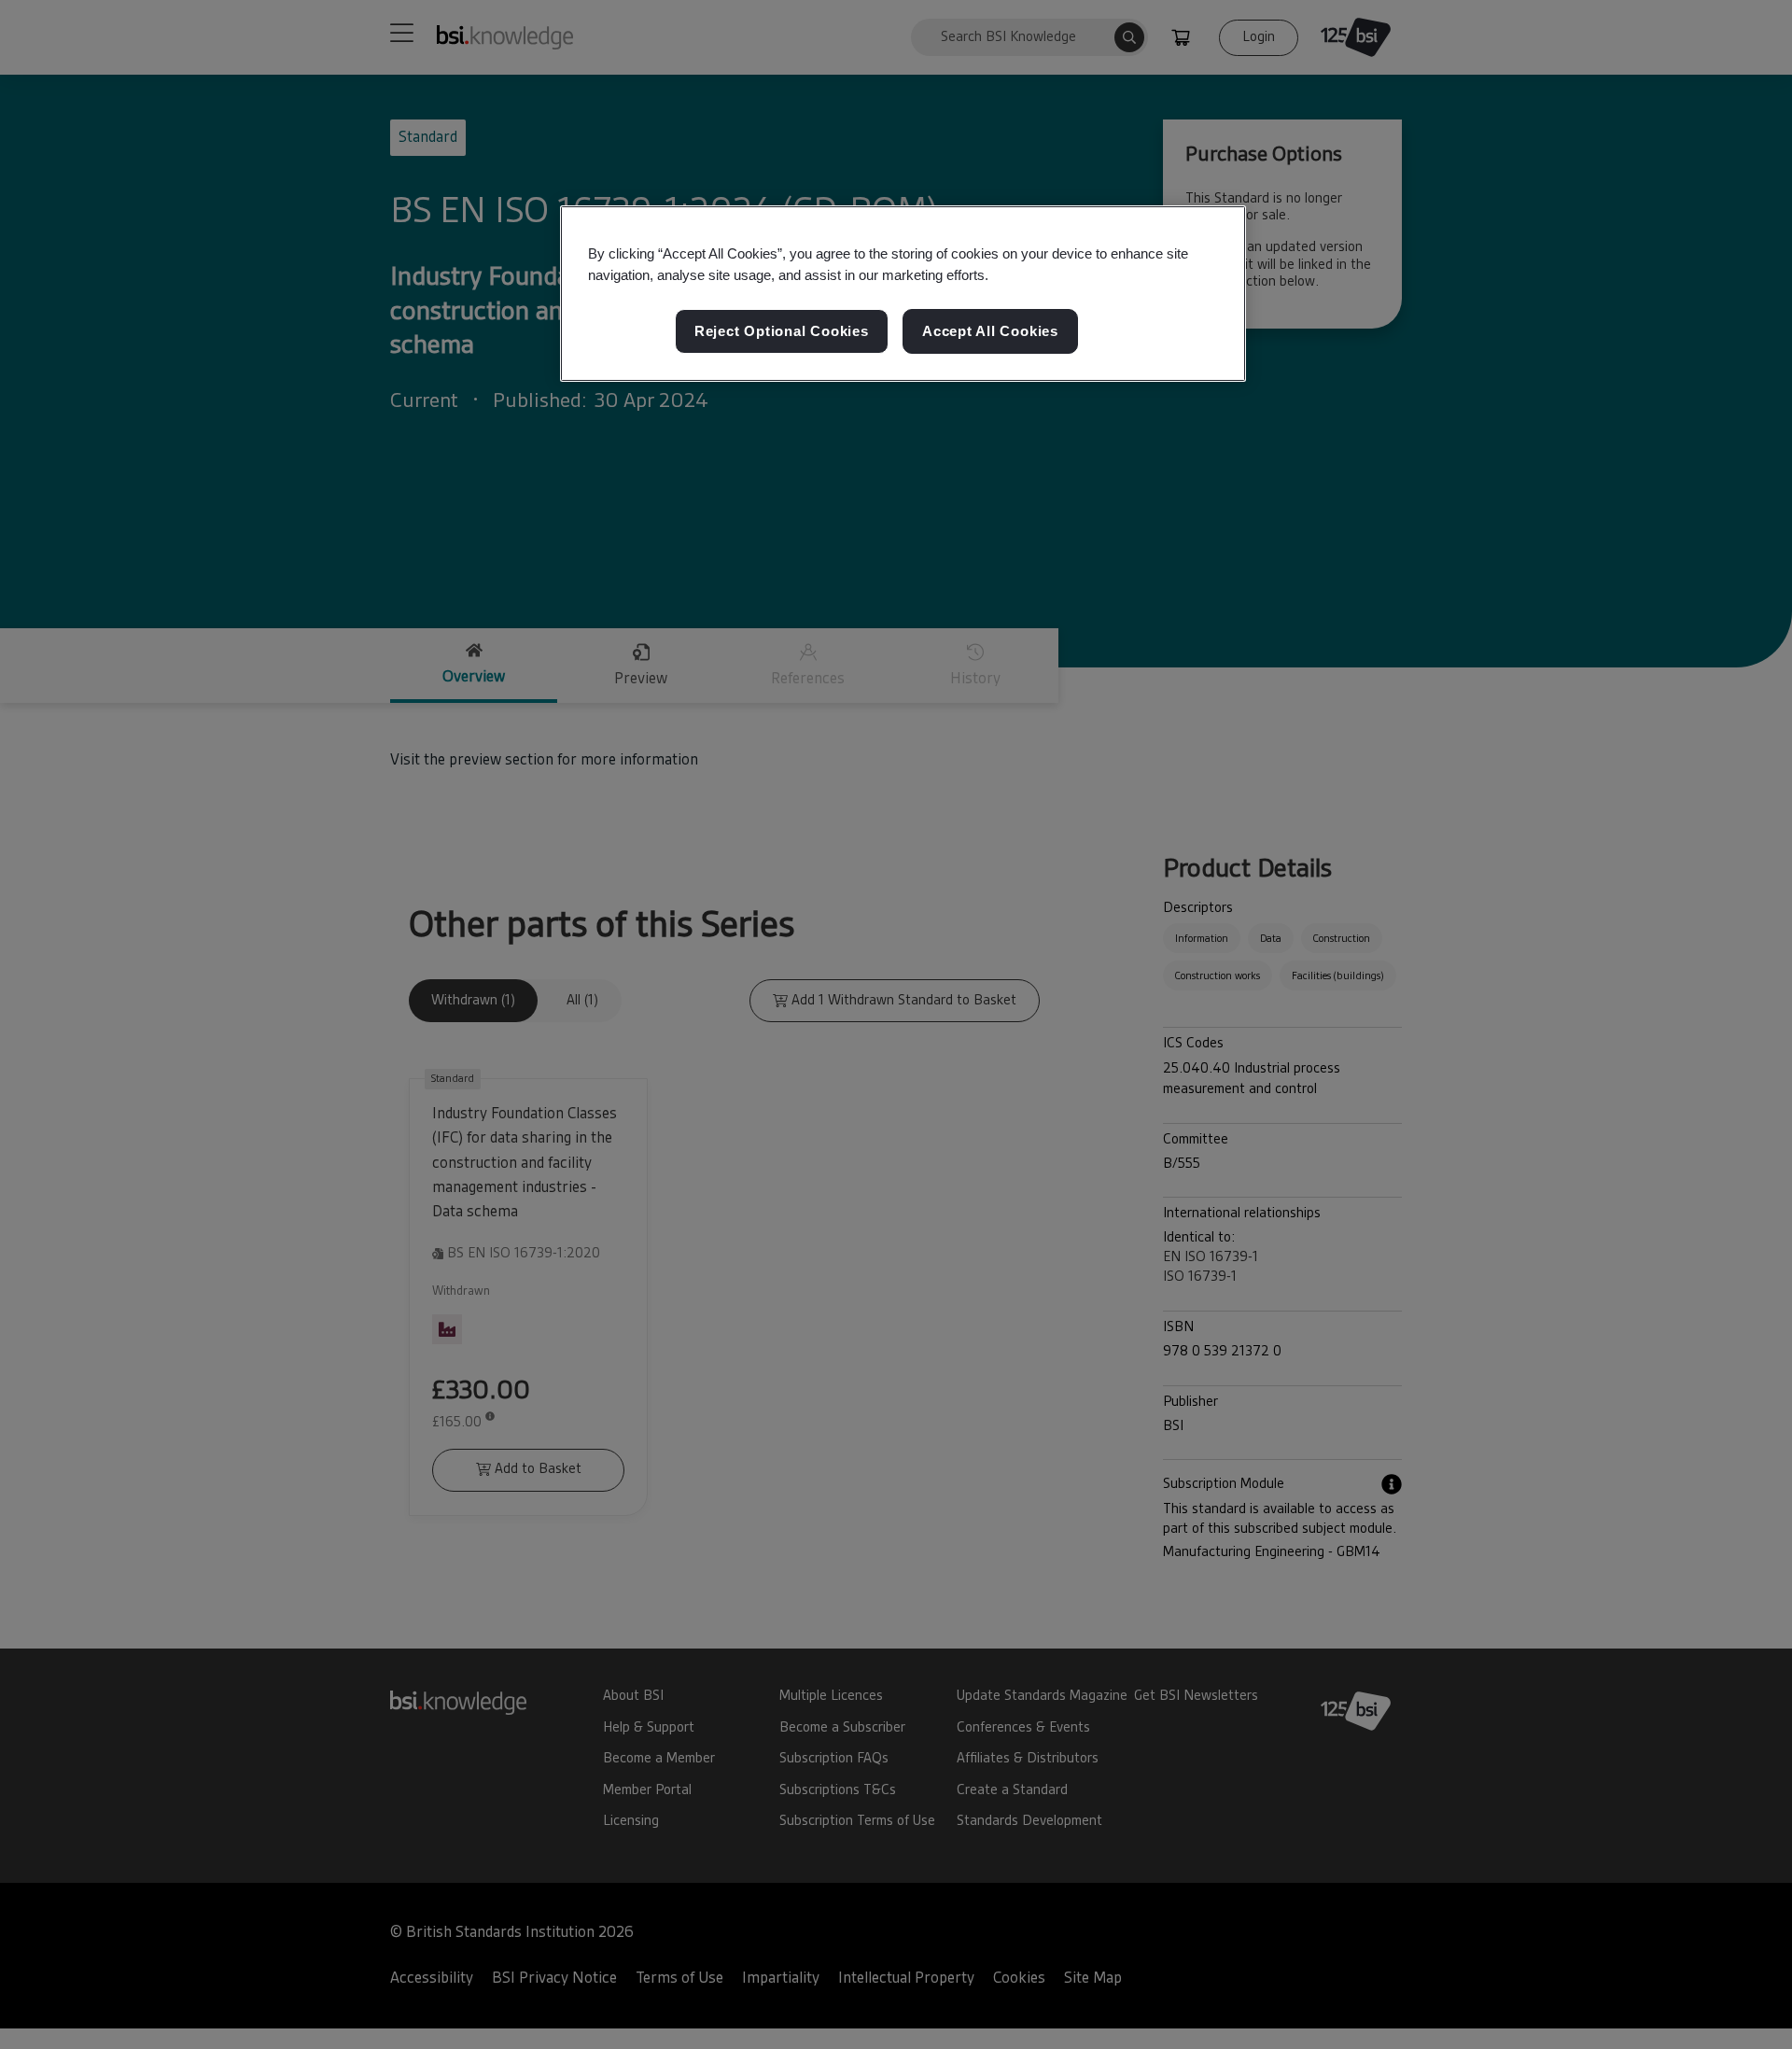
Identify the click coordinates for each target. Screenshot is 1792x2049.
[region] (903, 294)
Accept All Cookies (990, 331)
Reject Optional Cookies (782, 331)
